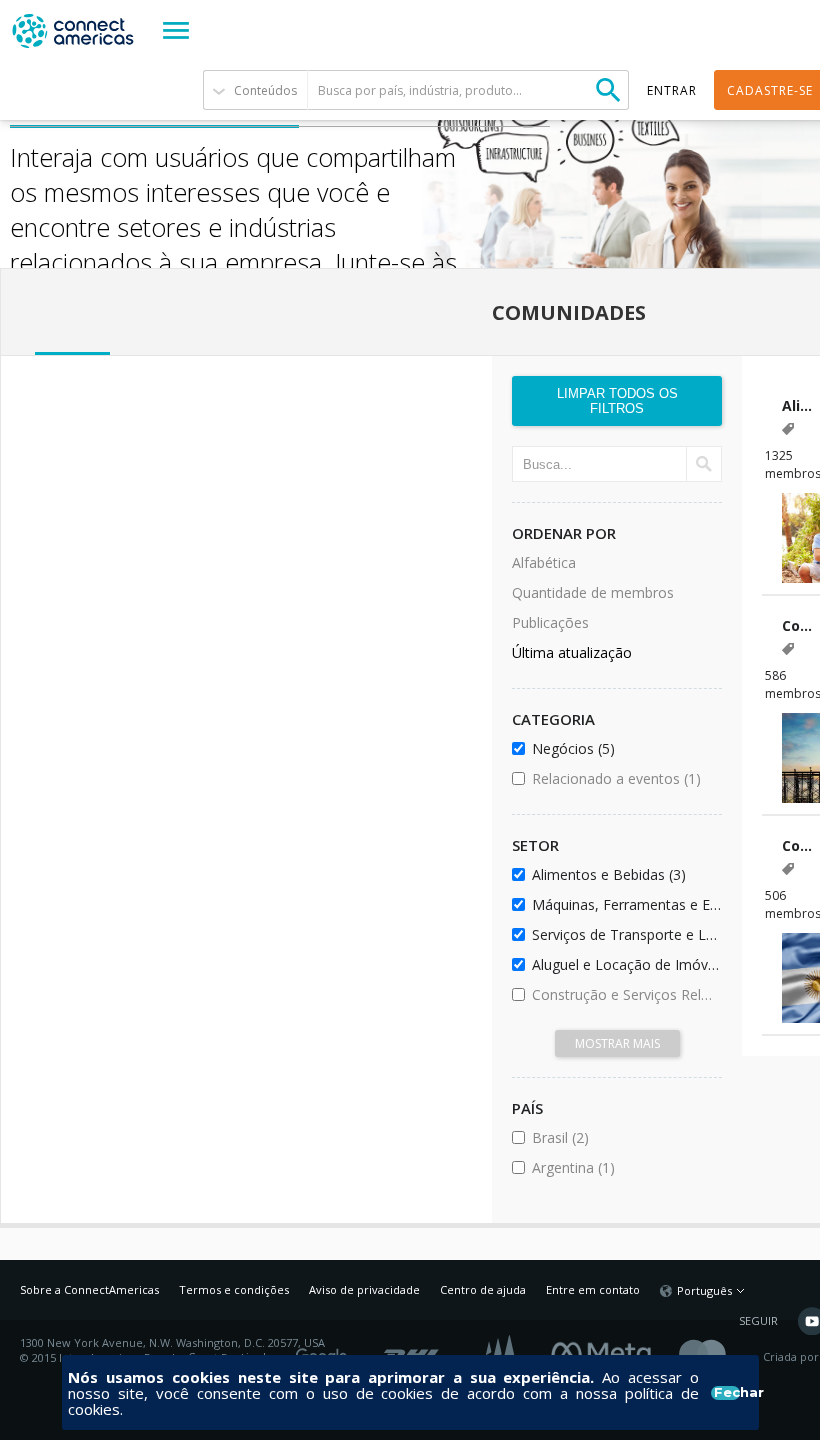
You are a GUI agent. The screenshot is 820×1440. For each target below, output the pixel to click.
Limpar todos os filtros (617, 401)
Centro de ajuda (483, 1289)
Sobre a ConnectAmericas (89, 1289)
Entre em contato (593, 1289)
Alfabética (544, 562)
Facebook (606, 1350)
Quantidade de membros (593, 592)
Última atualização (572, 652)
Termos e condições (234, 1289)
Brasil (614, 1137)
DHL (412, 1350)
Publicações (550, 622)
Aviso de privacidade (364, 1289)
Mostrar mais (617, 1043)
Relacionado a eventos (623, 778)
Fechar (726, 1393)
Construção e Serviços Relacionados (623, 994)
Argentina (623, 1167)
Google (325, 1350)
